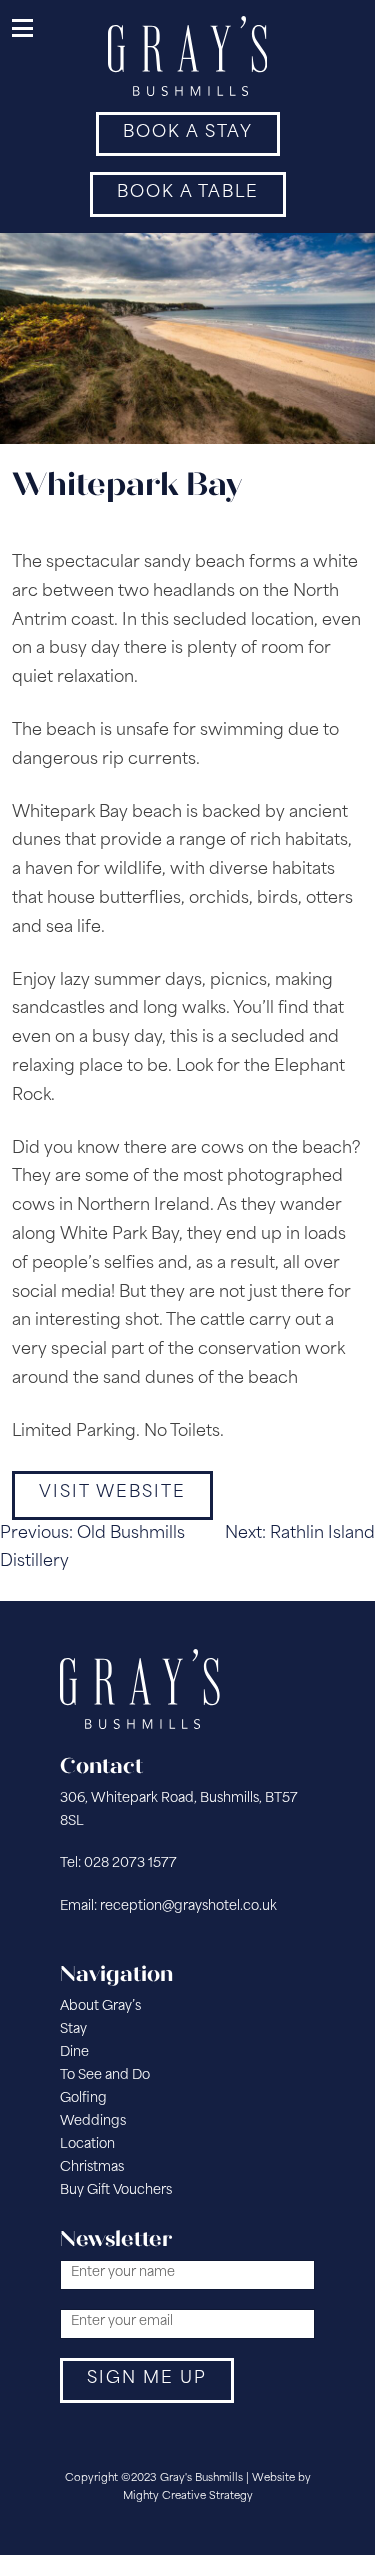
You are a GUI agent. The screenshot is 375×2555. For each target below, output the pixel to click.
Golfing (83, 2098)
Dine (74, 2052)
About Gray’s (100, 2006)
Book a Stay (188, 133)
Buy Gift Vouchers (116, 2190)
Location (87, 2144)
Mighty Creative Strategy (188, 2496)
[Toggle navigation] (23, 30)
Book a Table (188, 193)
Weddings (93, 2121)
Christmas (92, 2167)
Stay (73, 2029)
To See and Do (105, 2075)
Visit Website (112, 1493)
